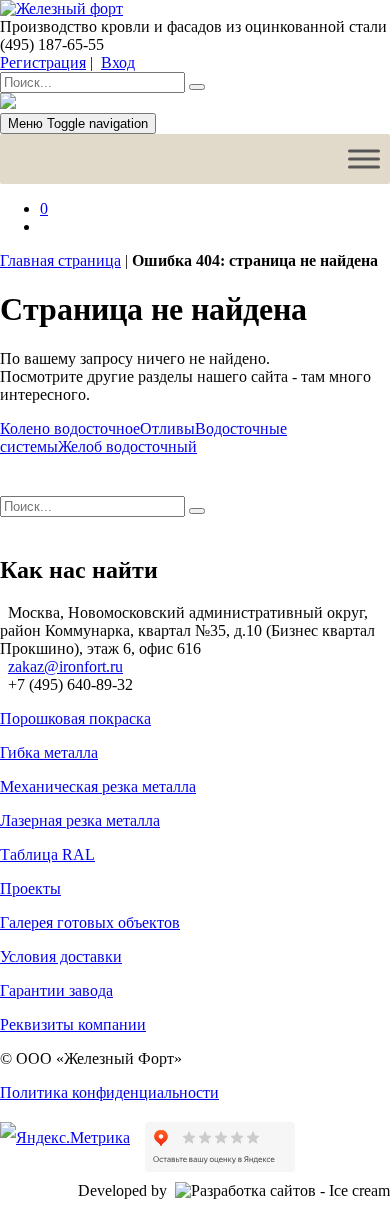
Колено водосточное (70, 428)
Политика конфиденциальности (109, 1092)
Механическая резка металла (98, 786)
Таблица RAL (47, 854)
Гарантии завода (56, 990)
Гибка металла (49, 752)
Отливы (167, 428)
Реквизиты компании (73, 1024)
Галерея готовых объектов (90, 922)
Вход (118, 62)
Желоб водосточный (127, 446)
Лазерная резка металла (80, 820)
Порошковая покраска (75, 718)
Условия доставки (61, 956)
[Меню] (364, 158)
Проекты (30, 888)
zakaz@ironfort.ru (65, 666)
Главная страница (60, 260)
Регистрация (43, 62)
